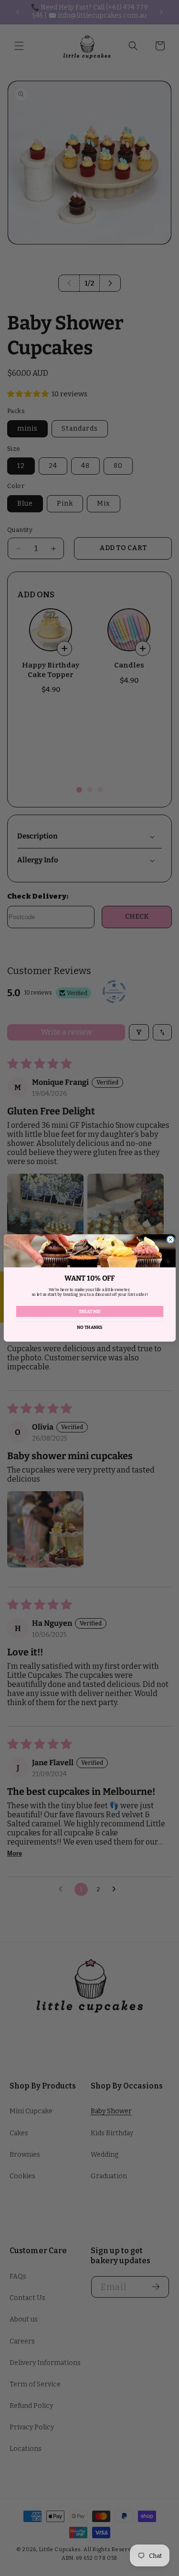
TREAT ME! (89, 1311)
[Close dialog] (170, 1240)
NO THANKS (89, 1327)
